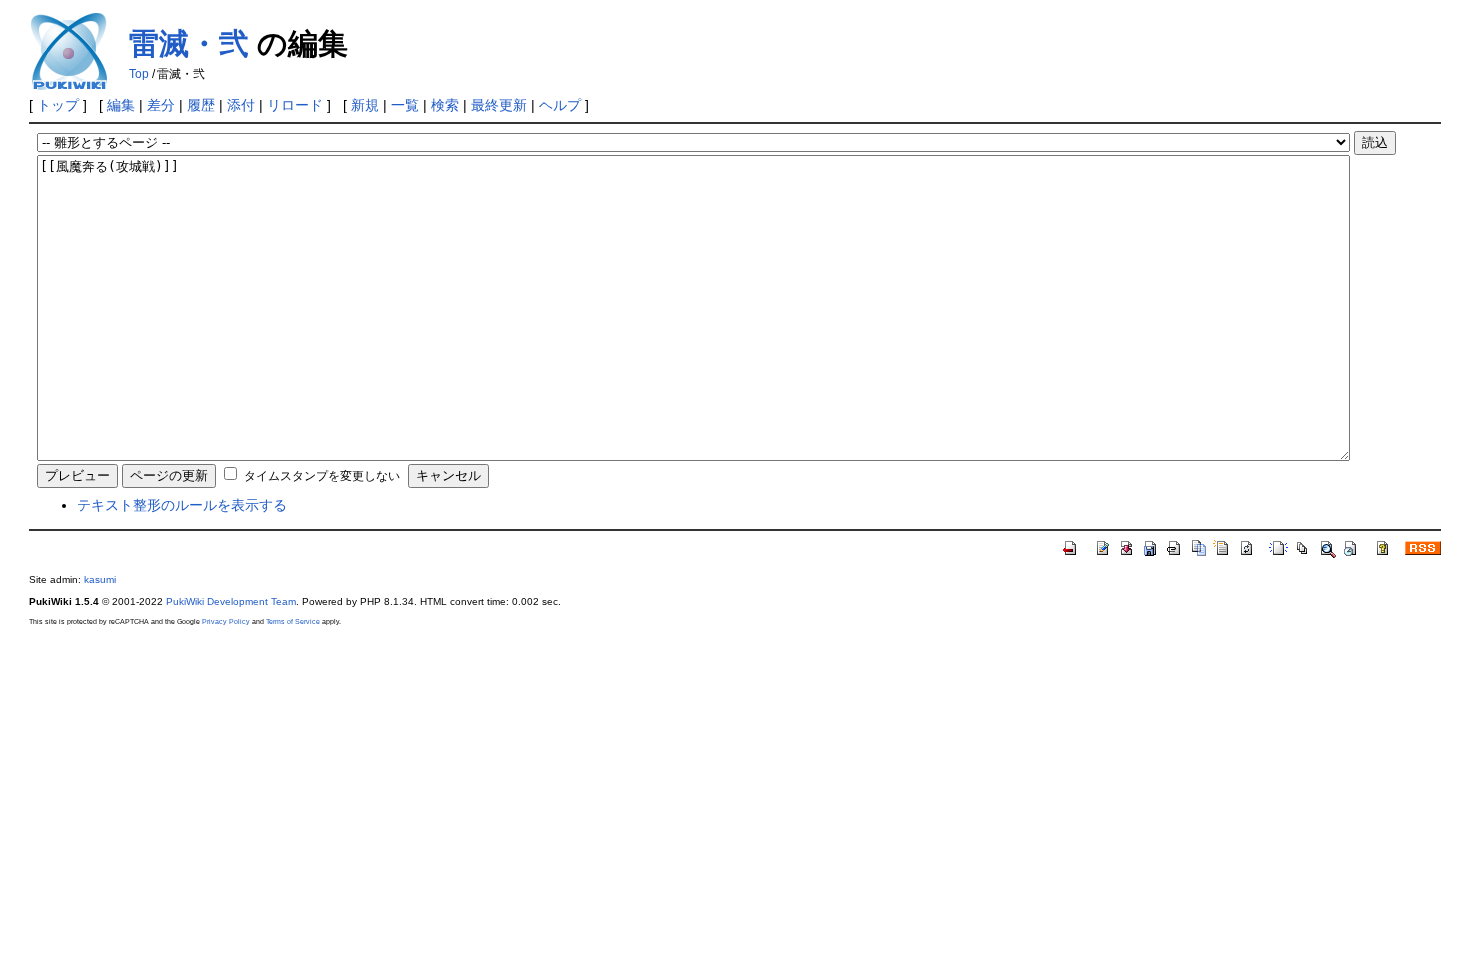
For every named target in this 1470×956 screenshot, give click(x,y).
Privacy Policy (226, 621)
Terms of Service (293, 621)
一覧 (405, 105)
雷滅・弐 (189, 43)
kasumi (100, 579)
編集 (121, 105)
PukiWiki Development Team (231, 601)
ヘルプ (560, 105)
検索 (445, 105)
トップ (58, 105)
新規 (365, 105)
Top (139, 74)
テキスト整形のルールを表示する (182, 505)
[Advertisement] (735, 775)
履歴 (201, 105)
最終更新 (499, 105)
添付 (241, 105)
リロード (295, 105)
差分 (161, 105)
